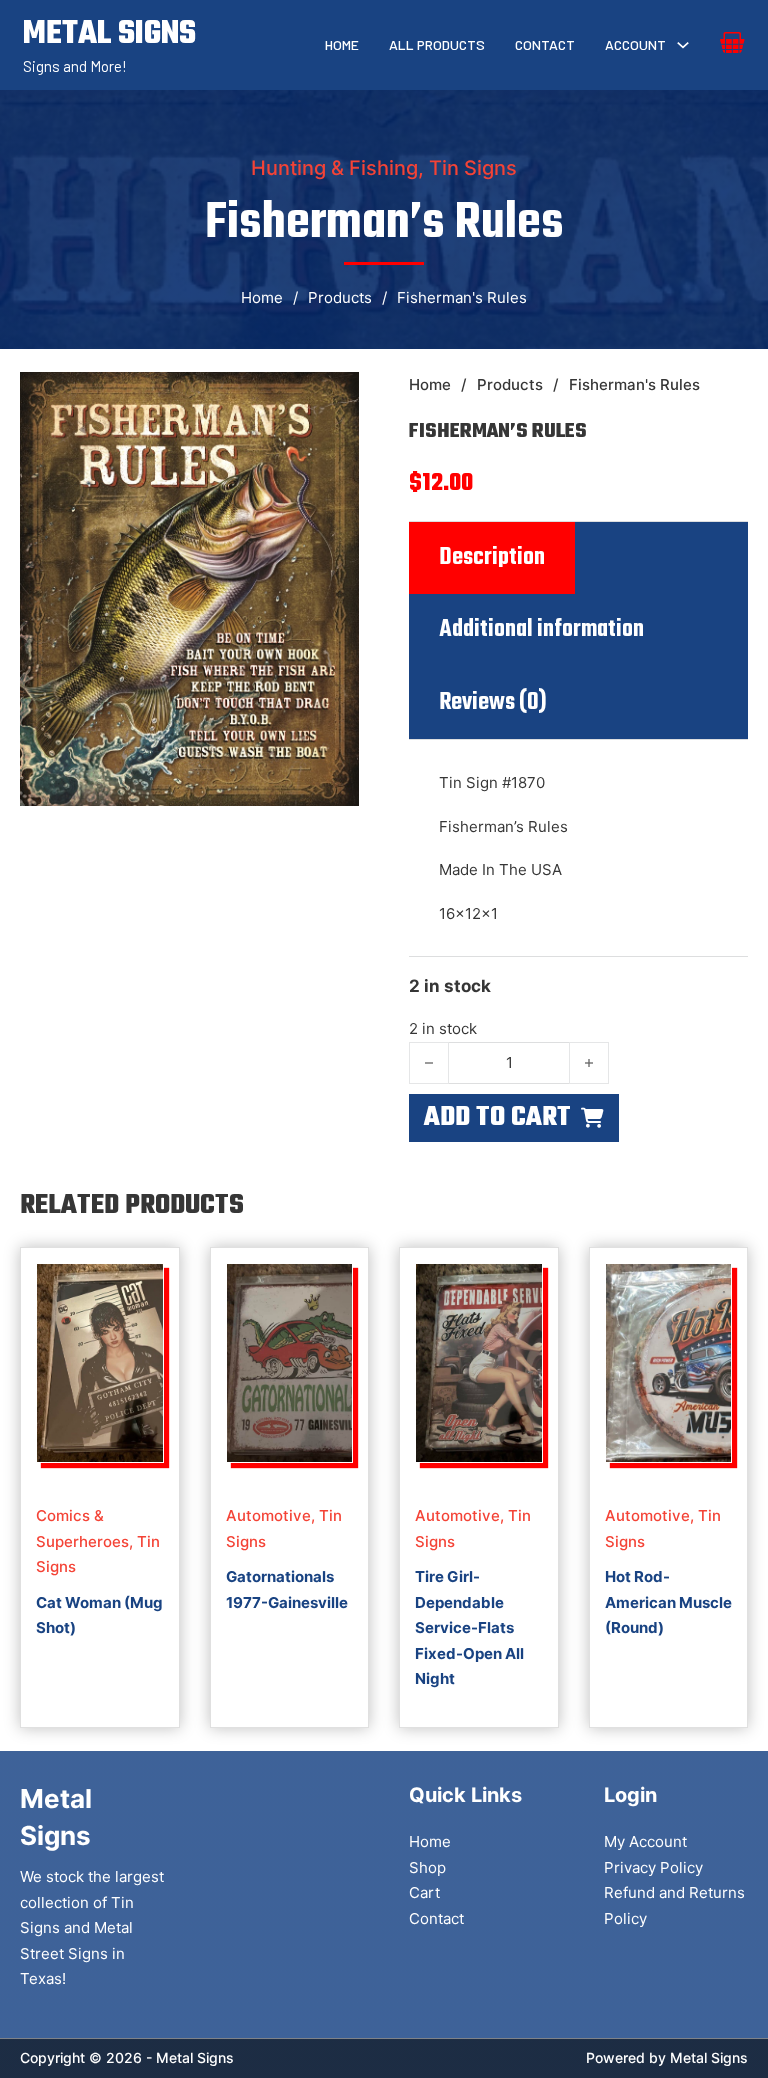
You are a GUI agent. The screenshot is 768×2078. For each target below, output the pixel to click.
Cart (424, 1892)
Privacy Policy (653, 1867)
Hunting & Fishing (334, 168)
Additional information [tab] (541, 630)
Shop (427, 1867)
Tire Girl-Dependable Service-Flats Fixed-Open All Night (469, 1627)
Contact (545, 44)
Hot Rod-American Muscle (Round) (668, 1602)
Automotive (268, 1515)
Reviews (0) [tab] (493, 703)
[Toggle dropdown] (683, 45)
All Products (437, 44)
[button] (332, 399)
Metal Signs (709, 2057)
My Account (645, 1841)
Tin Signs (473, 168)
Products (340, 297)
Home (342, 44)
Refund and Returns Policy (674, 1905)
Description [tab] (492, 558)
